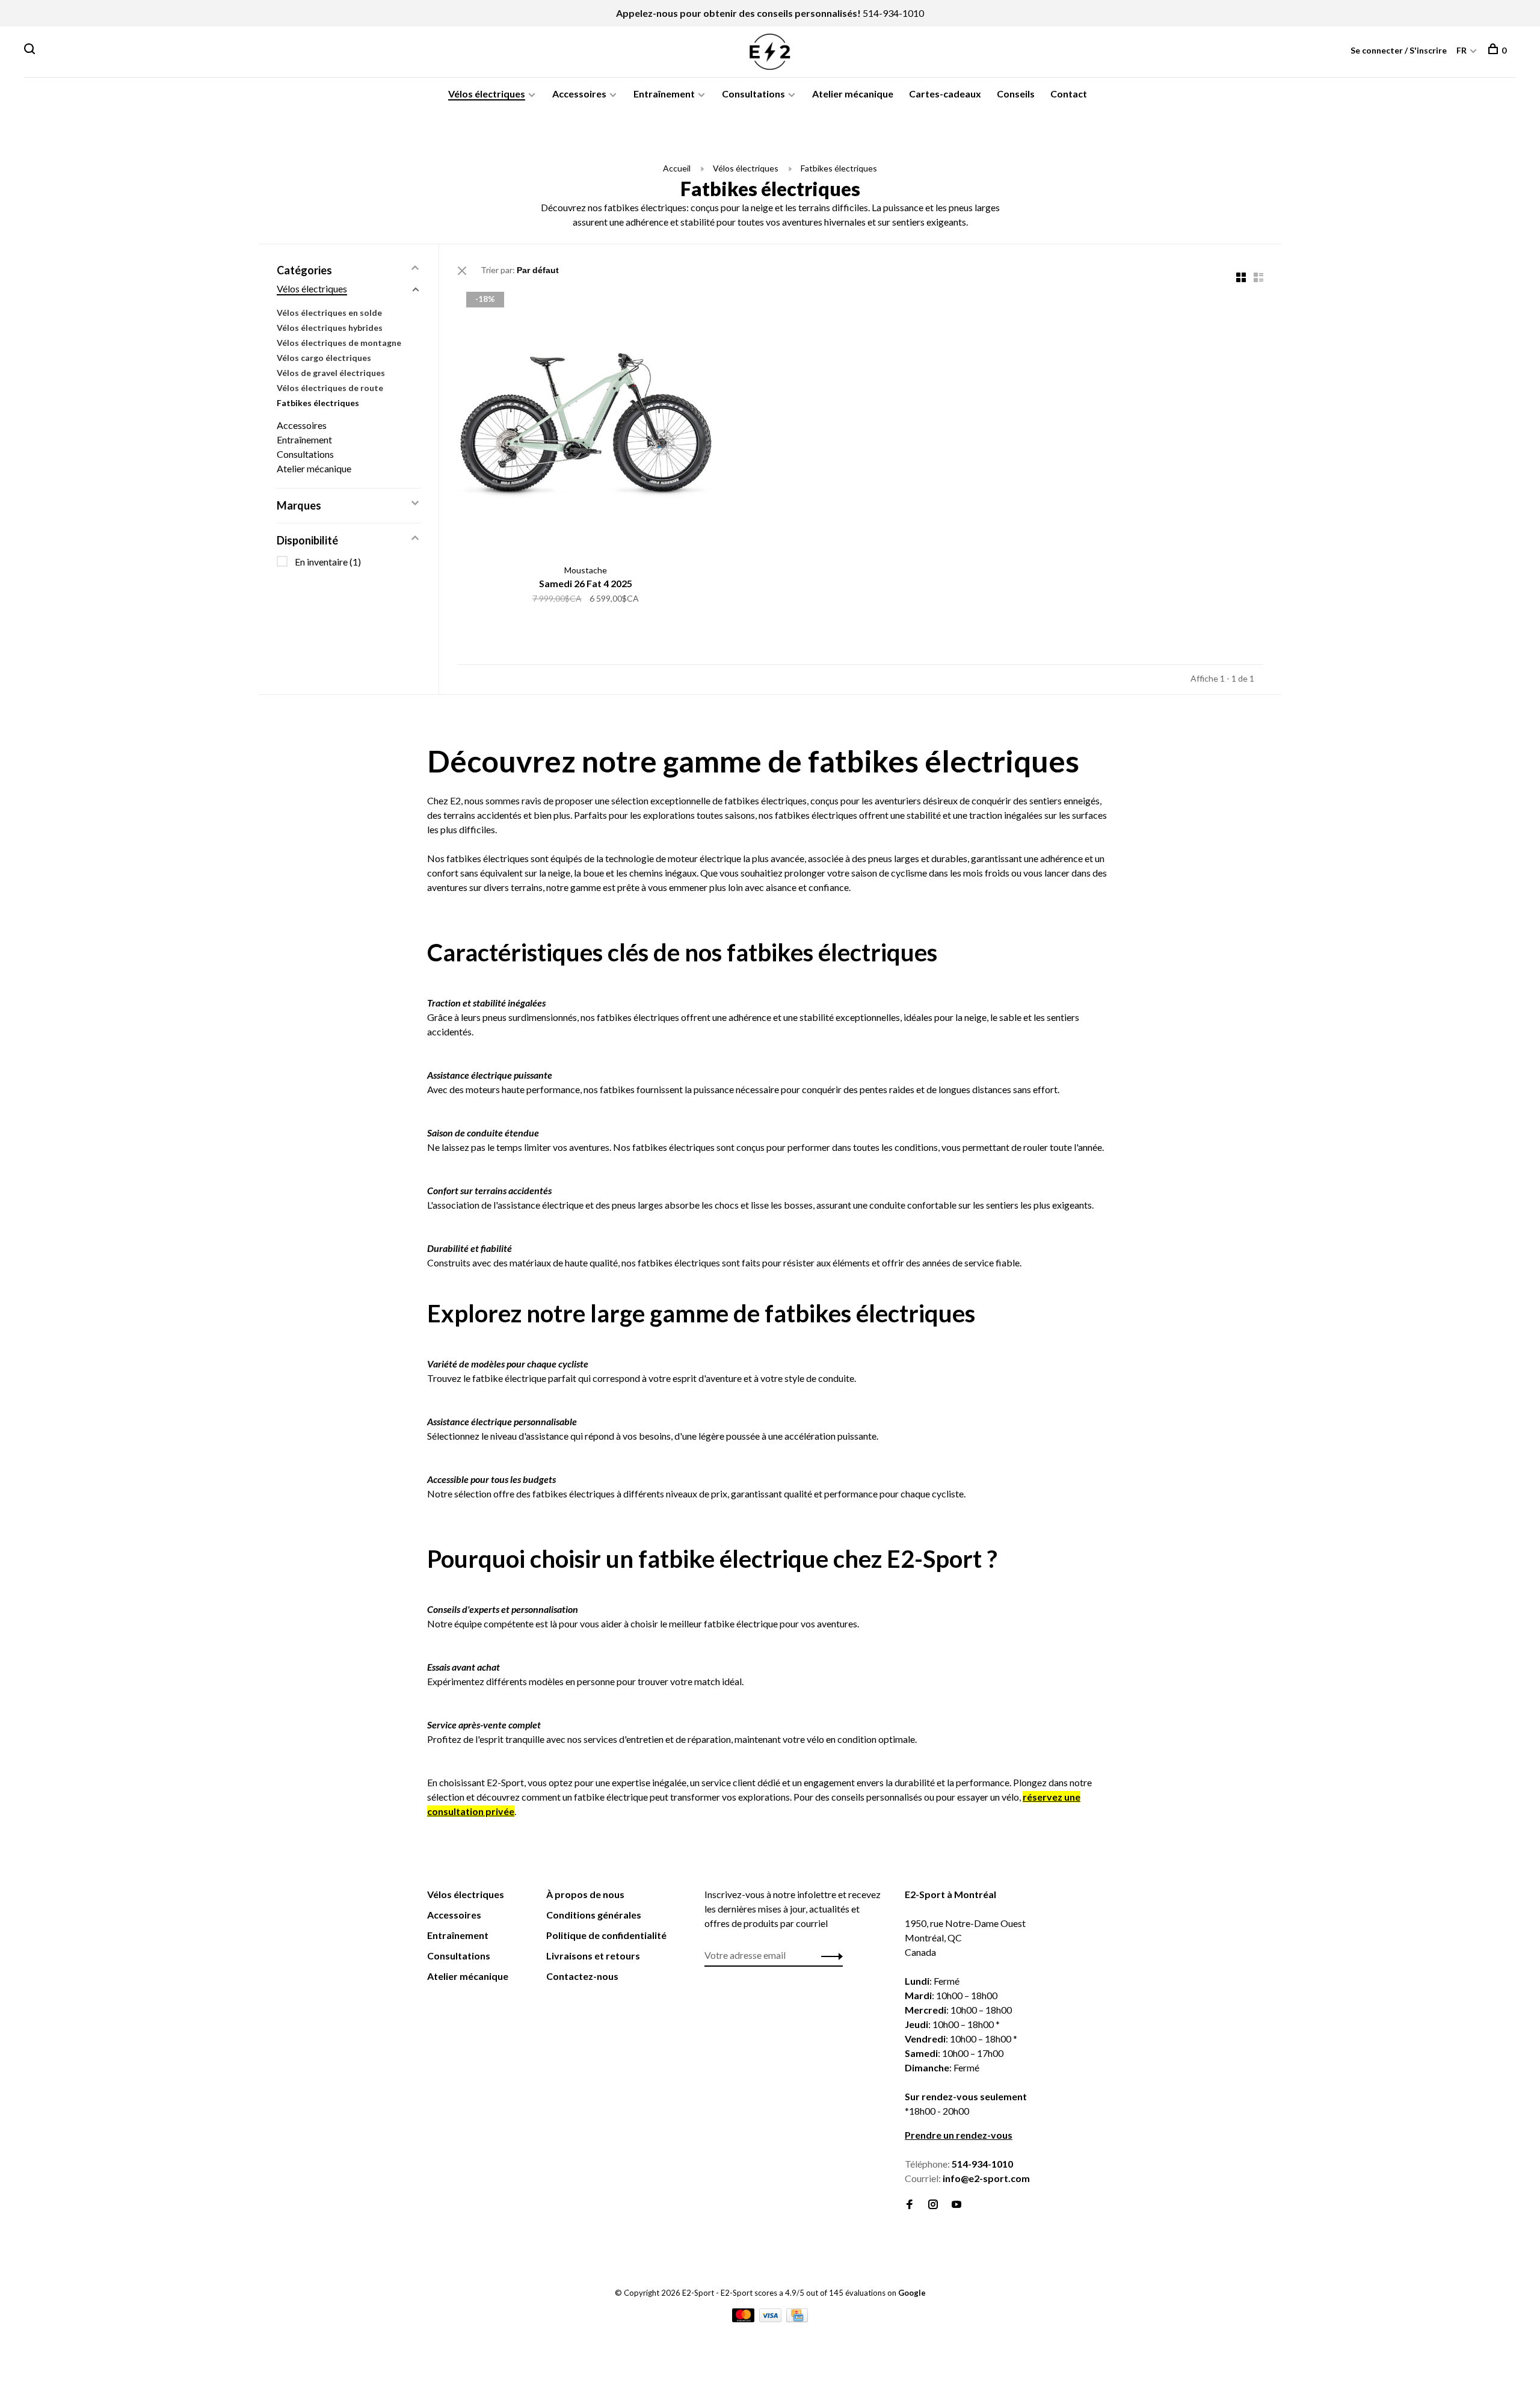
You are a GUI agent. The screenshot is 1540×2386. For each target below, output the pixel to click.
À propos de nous (585, 1894)
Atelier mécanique (853, 94)
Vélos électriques (487, 94)
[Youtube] (956, 2205)
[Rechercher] (31, 50)
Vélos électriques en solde (329, 313)
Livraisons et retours (593, 1956)
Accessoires (579, 94)
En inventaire (328, 562)
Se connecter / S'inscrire (1399, 50)
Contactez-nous (582, 1976)
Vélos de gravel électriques (331, 373)
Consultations (753, 94)
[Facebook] (910, 2205)
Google (912, 2293)
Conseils (1016, 94)
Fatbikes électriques (839, 168)
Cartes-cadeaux (945, 94)
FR (1461, 50)
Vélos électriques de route (330, 388)
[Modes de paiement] (744, 2318)
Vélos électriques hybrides (330, 328)
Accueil (677, 168)
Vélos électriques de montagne (339, 343)
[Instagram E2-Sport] (933, 2205)
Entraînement (664, 94)
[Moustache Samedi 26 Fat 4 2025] (586, 421)
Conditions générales (594, 1915)
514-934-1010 (893, 13)
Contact (1069, 94)
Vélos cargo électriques (324, 358)
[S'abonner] (829, 1955)
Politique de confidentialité (606, 1935)
